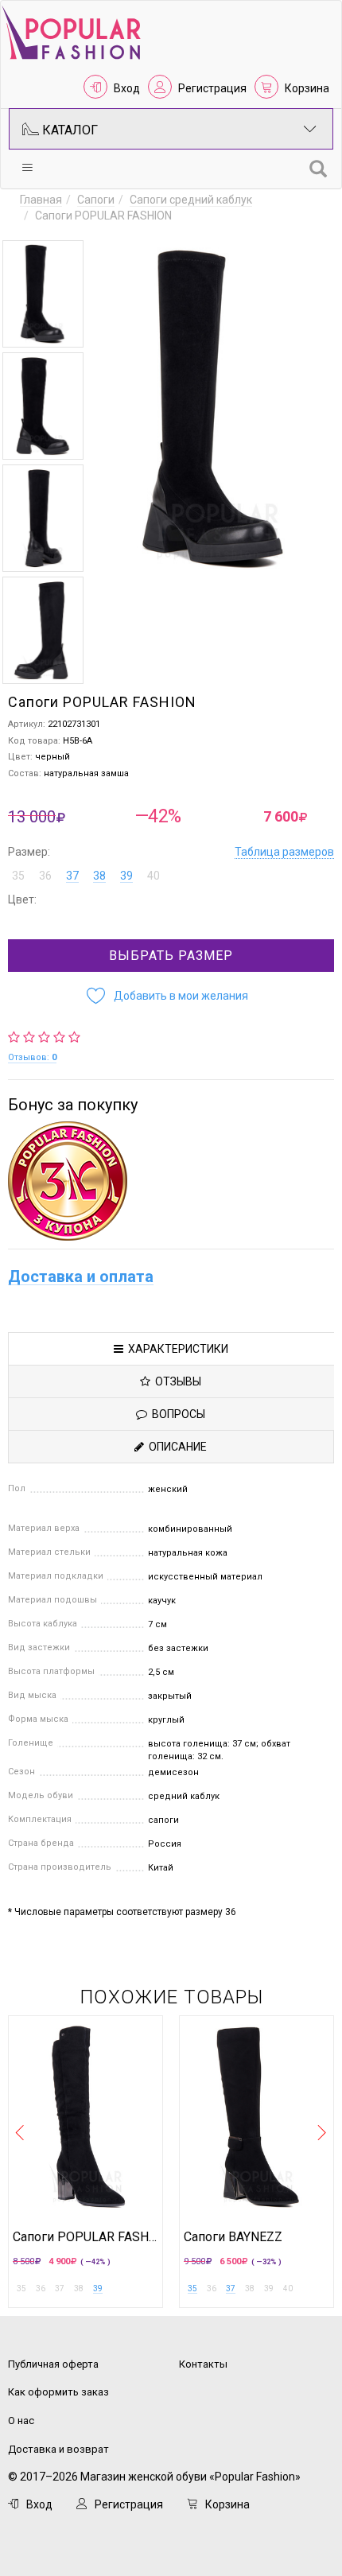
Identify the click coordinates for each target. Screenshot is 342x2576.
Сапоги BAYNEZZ (233, 2237)
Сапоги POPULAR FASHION (85, 2237)
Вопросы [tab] (176, 1414)
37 (72, 876)
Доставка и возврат (58, 2449)
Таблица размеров (284, 852)
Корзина (307, 88)
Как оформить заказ (58, 2392)
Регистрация (212, 88)
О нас (21, 2421)
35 (192, 2288)
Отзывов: (32, 1057)
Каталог (68, 130)
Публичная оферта (53, 2364)
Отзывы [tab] (176, 1381)
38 (99, 876)
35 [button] (18, 876)
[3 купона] (171, 1181)
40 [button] (154, 876)
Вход (127, 88)
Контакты (203, 2364)
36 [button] (45, 876)
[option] (43, 294)
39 (126, 876)
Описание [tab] (175, 1447)
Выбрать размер (171, 956)
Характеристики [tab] (176, 1349)
